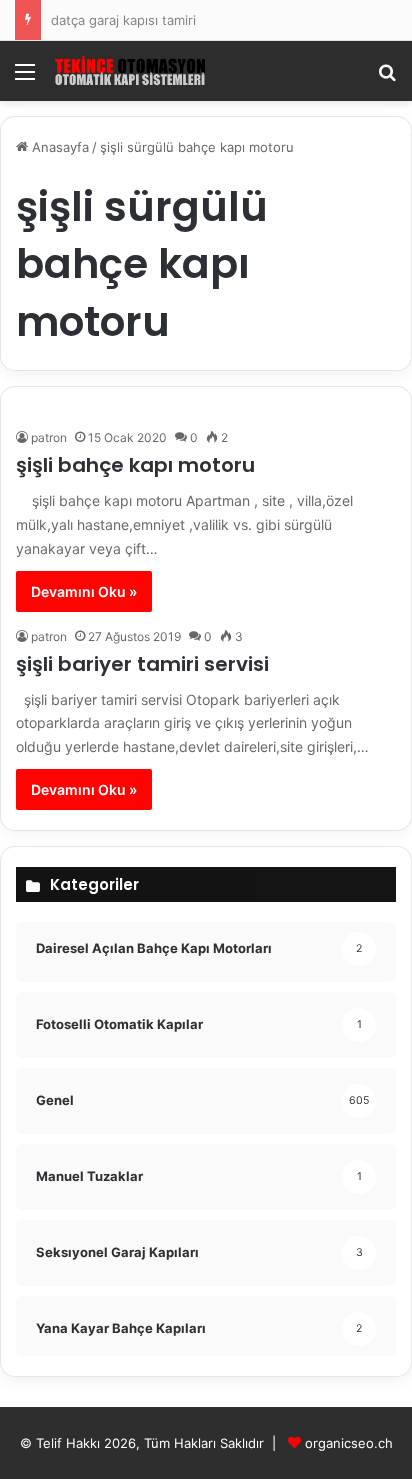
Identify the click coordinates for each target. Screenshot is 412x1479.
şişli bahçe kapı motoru (135, 465)
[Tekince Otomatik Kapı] (130, 71)
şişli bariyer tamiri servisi (142, 664)
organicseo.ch (349, 1443)
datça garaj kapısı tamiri (123, 20)
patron (49, 437)
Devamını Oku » (84, 591)
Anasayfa (58, 147)
